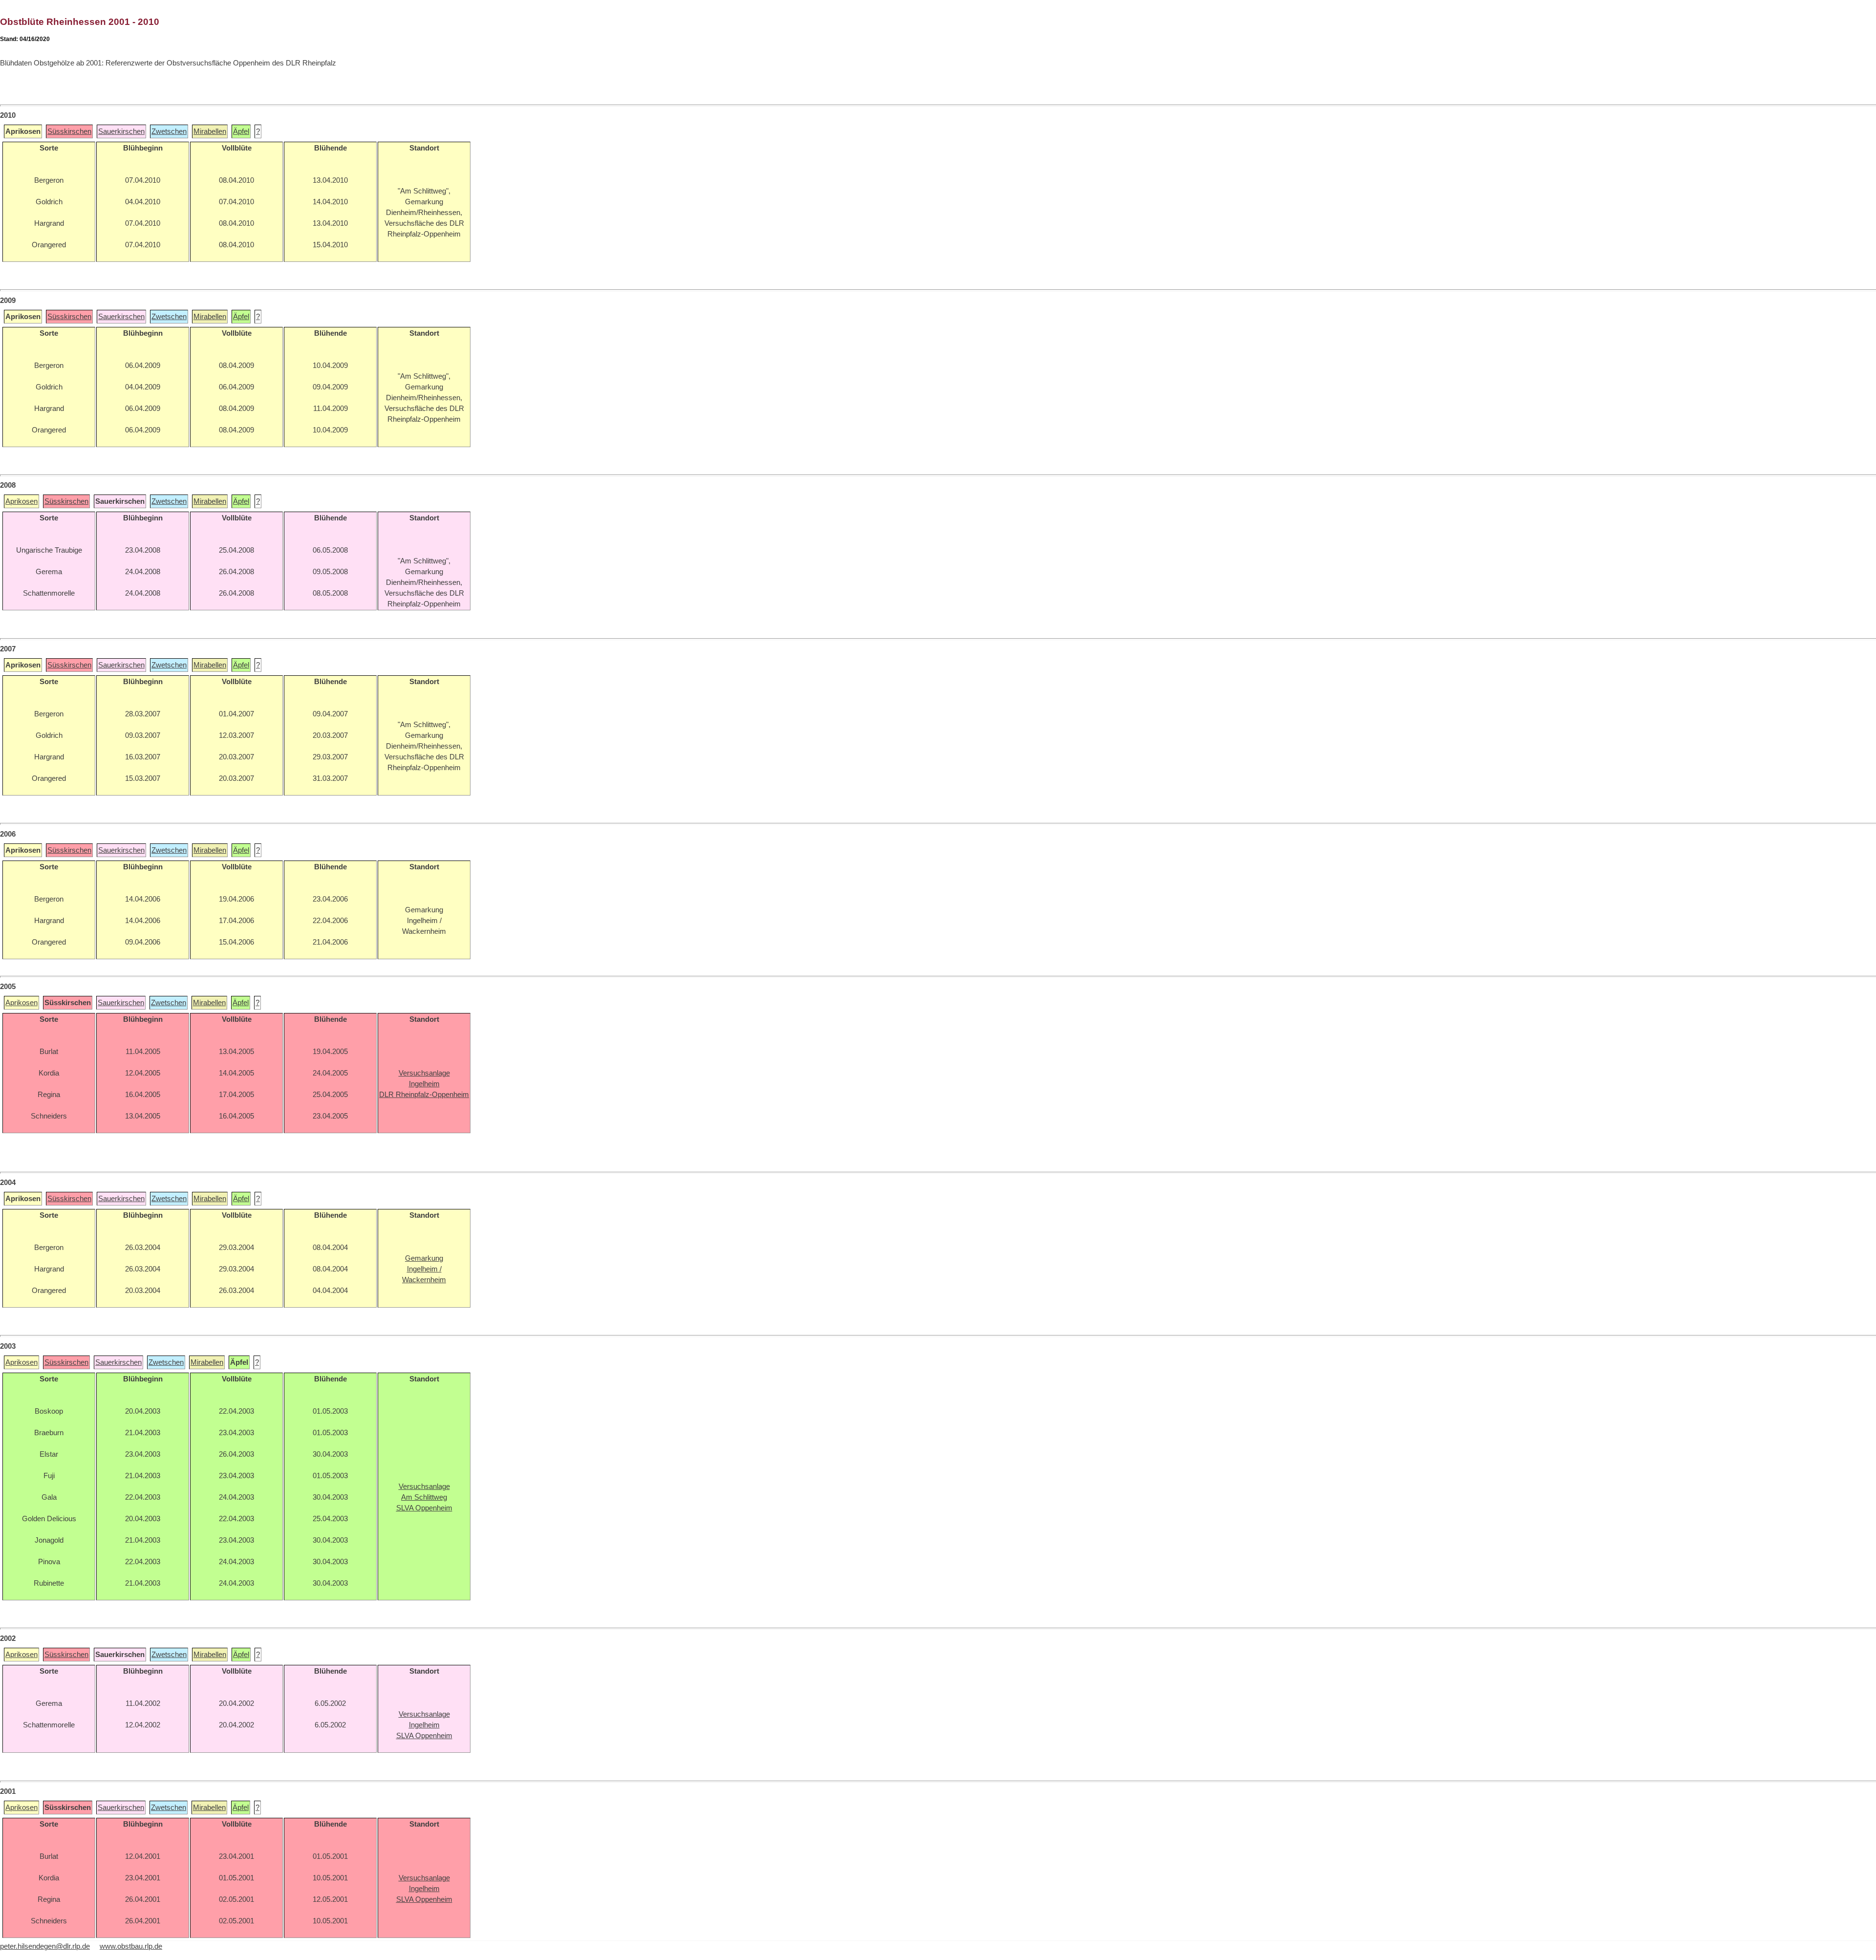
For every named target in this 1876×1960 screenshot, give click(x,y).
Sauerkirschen (121, 131)
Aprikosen (21, 501)
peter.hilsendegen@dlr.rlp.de (45, 1946)
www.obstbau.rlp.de (131, 1946)
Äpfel (241, 131)
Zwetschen (169, 131)
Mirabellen (210, 131)
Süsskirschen (69, 131)
